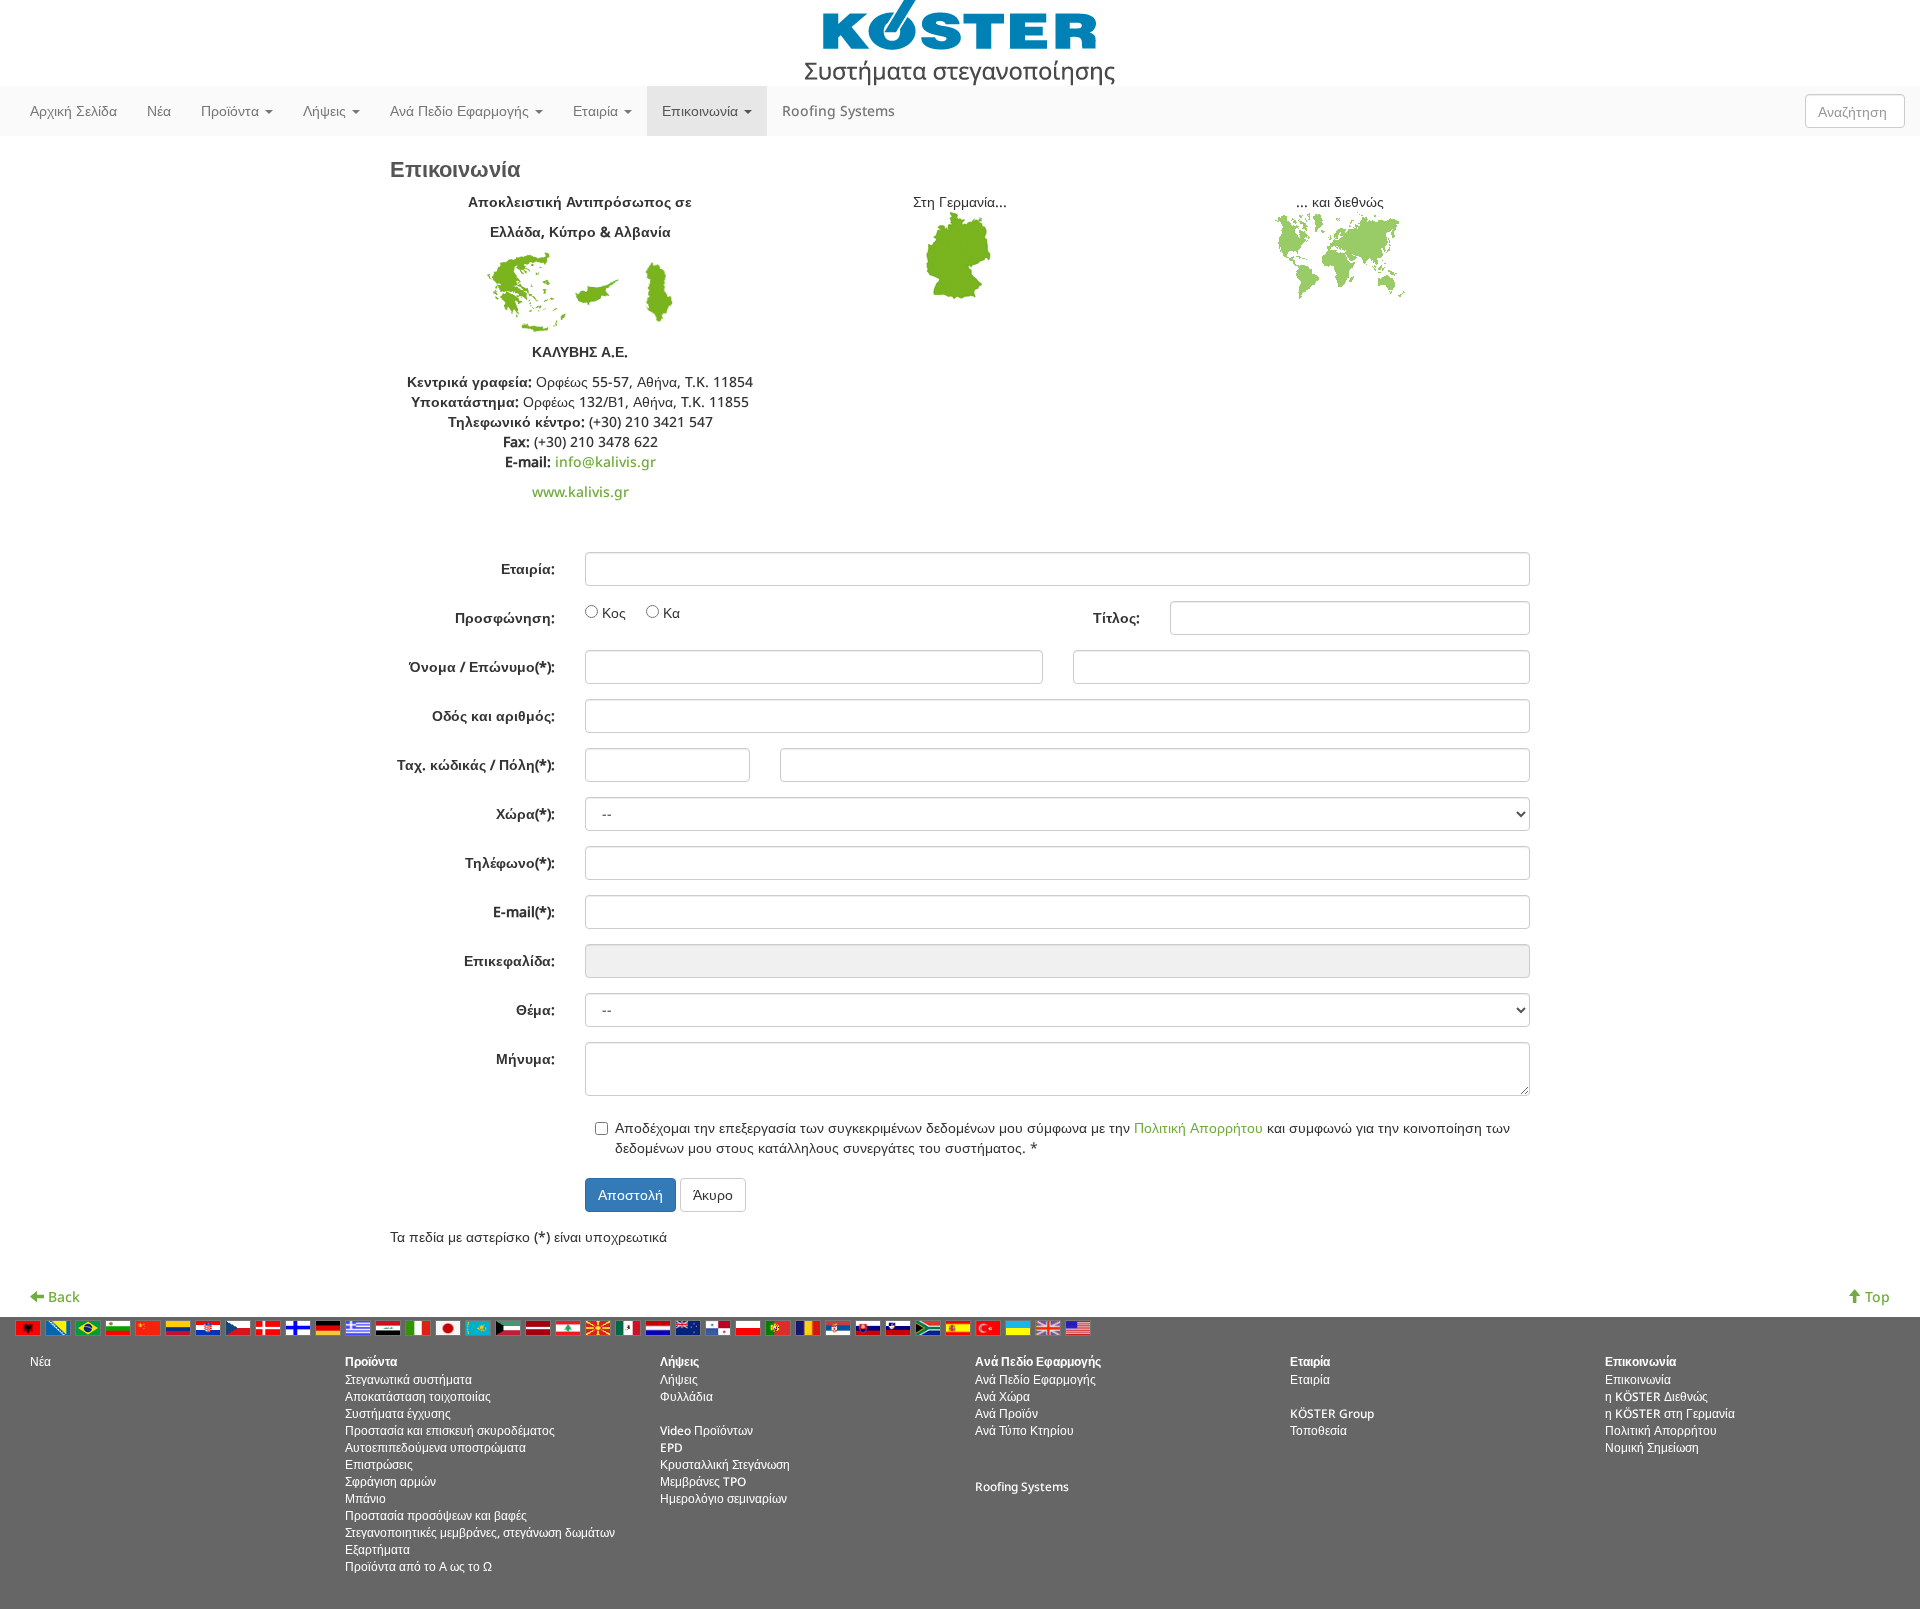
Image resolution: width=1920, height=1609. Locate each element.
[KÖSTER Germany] (960, 255)
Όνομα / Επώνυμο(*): (482, 666)
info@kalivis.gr (605, 461)
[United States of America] (1080, 1326)
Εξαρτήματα (377, 1549)
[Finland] (300, 1326)
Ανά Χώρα (1002, 1396)
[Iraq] (390, 1326)
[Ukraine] (1020, 1326)
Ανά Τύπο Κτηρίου (1024, 1430)
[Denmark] (270, 1326)
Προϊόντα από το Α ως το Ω (418, 1566)
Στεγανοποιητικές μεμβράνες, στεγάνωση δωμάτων (480, 1532)
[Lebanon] (570, 1326)
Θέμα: (535, 1009)
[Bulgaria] (120, 1326)
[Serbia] (840, 1326)
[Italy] (420, 1326)
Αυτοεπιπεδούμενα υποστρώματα (435, 1447)
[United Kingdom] (1050, 1326)
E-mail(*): (524, 911)
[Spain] (960, 1326)
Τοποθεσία (1318, 1430)
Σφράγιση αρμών (390, 1481)
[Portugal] (780, 1326)
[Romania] (810, 1326)
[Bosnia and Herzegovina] (60, 1326)
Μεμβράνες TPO (703, 1481)
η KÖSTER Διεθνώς (1656, 1396)
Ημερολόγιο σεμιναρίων (723, 1498)
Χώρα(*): (525, 813)
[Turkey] (990, 1326)
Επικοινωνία (1638, 1379)
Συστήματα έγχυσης (398, 1413)
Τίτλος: (1116, 617)
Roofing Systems (838, 110)
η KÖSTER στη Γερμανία (1670, 1413)
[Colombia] (180, 1326)
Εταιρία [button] (597, 110)
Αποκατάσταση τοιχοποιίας (418, 1396)
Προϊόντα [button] (232, 110)
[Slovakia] (870, 1326)
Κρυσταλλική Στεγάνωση (725, 1464)
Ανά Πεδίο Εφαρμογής (1035, 1379)
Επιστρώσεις (379, 1464)
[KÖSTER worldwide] (1340, 255)
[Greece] (360, 1326)
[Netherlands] (660, 1326)
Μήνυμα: (525, 1058)
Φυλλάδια (686, 1396)
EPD (671, 1447)
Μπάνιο (365, 1498)
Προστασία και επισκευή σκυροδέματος (450, 1430)
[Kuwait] (510, 1326)
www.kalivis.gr (580, 491)
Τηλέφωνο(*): (510, 862)
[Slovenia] (900, 1326)
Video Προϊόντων (706, 1430)
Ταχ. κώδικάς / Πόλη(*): (476, 764)
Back (62, 1296)
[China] (150, 1326)
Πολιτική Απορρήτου (1198, 1127)
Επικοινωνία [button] (702, 110)
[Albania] (30, 1326)
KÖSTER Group (1332, 1413)
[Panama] (720, 1326)
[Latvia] (540, 1326)
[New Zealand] (690, 1326)
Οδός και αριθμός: (493, 715)
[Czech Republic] (240, 1326)
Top (1875, 1296)
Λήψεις (679, 1379)
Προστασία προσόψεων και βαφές (436, 1515)
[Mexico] (630, 1326)
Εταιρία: (528, 568)
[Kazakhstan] (480, 1326)
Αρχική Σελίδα (73, 110)
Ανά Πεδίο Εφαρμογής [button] (461, 110)
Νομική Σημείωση (1652, 1447)
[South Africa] (930, 1326)
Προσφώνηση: (505, 617)
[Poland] (750, 1326)
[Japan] (450, 1326)
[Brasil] (90, 1326)
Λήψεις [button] (326, 110)
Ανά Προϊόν (1006, 1413)
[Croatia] (210, 1326)
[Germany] (330, 1326)
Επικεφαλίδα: (509, 960)
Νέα (159, 110)
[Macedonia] (600, 1326)
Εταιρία (1310, 1379)
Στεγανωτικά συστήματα (408, 1379)
